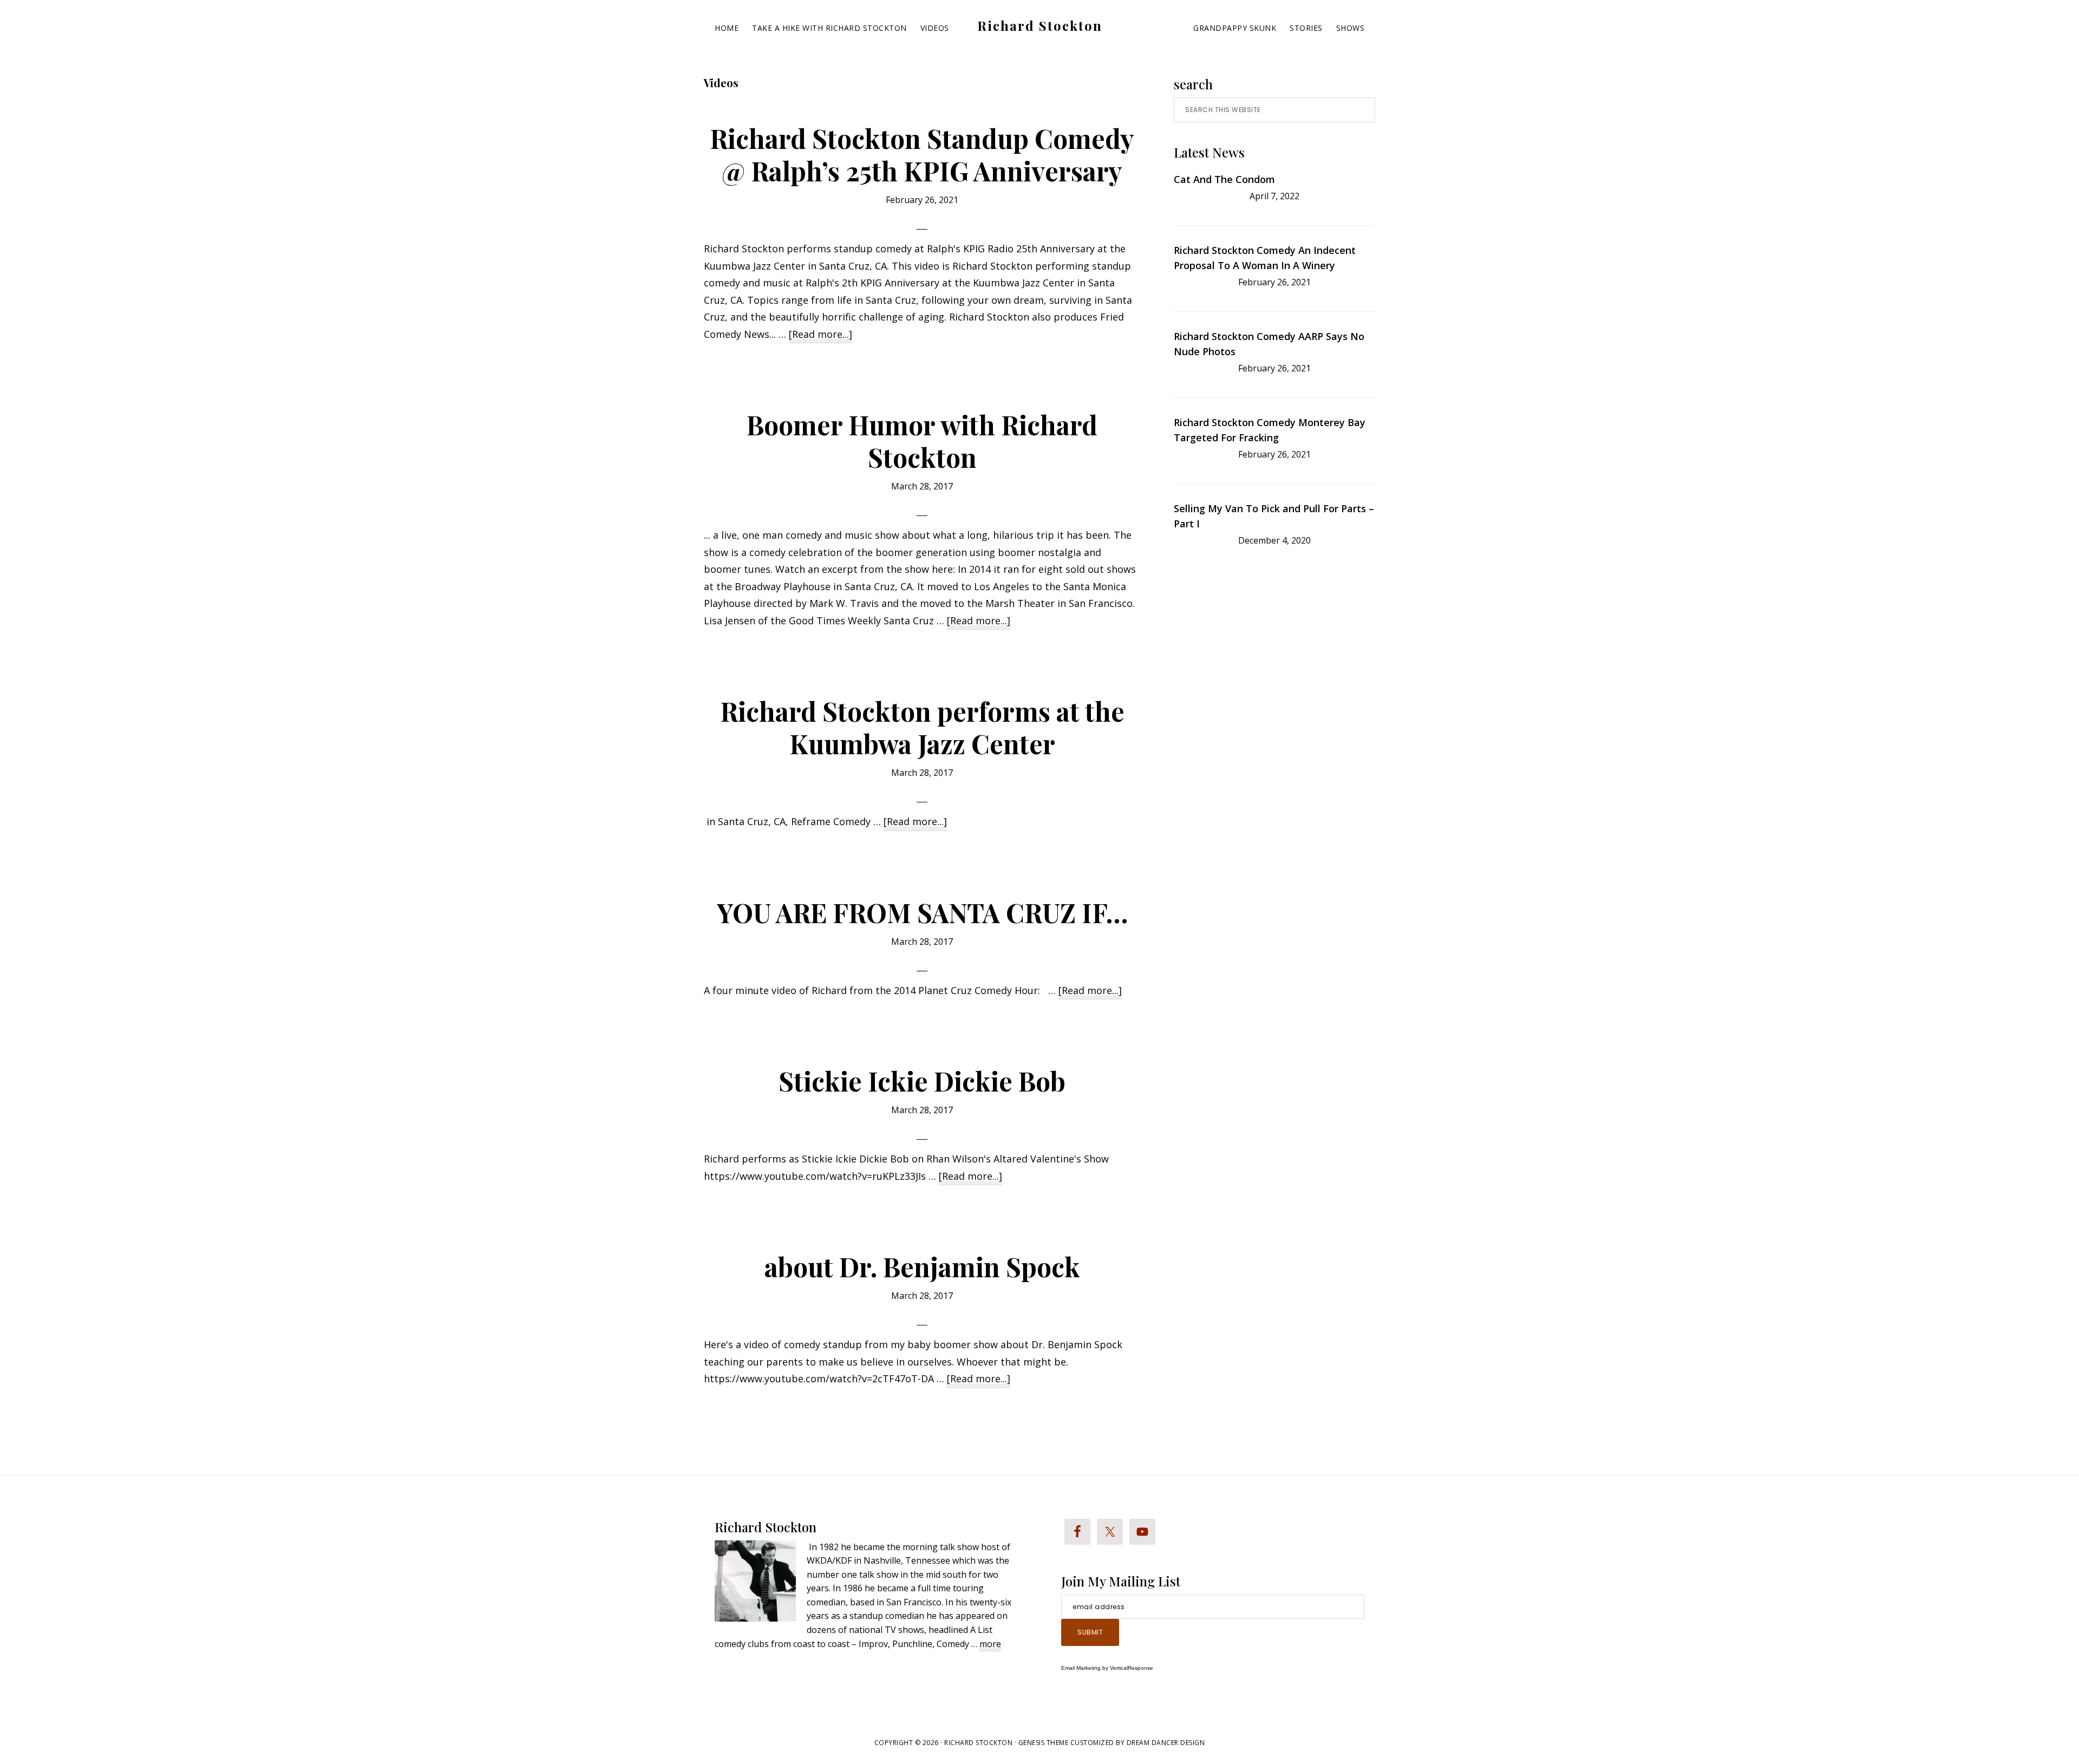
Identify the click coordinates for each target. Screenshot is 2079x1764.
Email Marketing (1081, 1668)
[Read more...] (821, 335)
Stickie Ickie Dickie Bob (922, 1081)
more (990, 1645)
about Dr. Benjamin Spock (922, 1266)
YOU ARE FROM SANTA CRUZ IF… (922, 912)
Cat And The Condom (1224, 179)
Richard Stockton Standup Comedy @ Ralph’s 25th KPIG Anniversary (922, 154)
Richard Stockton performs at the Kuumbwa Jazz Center (922, 727)
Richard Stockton (1040, 25)
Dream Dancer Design (1166, 1743)
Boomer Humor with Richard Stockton (922, 441)
